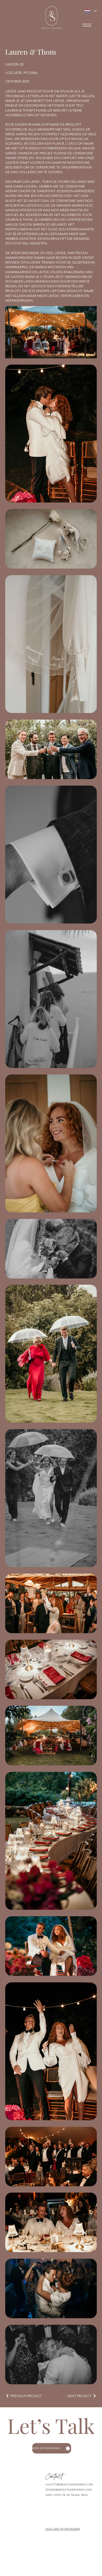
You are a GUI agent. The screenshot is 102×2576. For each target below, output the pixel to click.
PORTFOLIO (13, 2493)
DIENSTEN (12, 2489)
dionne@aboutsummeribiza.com (69, 2490)
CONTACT (12, 2512)
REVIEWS (11, 2498)
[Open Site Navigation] (87, 25)
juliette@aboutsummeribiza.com (69, 2484)
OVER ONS (12, 2484)
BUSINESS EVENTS (17, 2503)
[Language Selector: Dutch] (89, 11)
